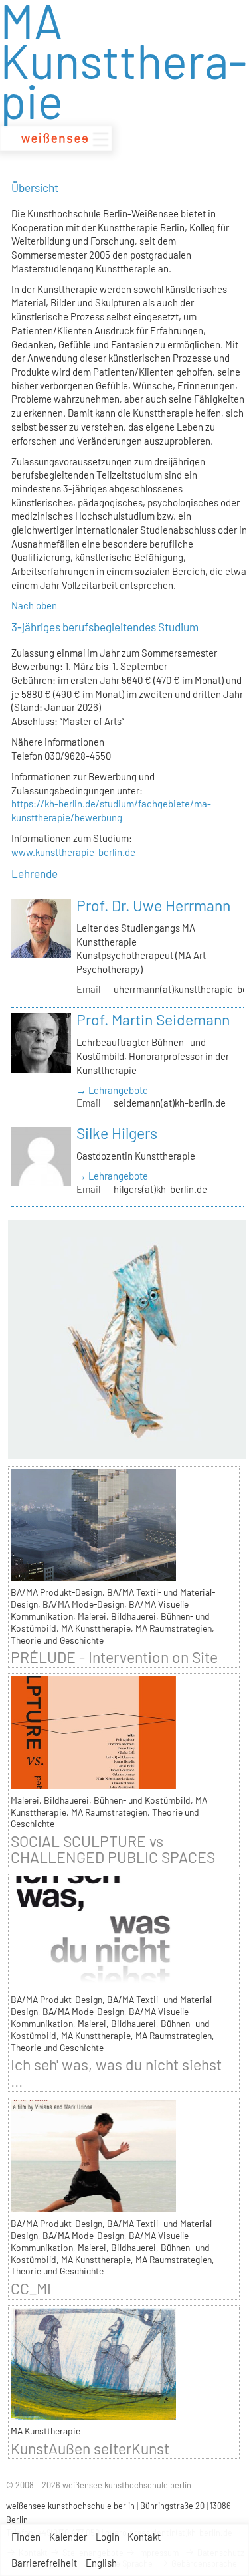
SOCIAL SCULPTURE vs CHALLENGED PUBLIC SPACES (113, 1849)
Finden (26, 2537)
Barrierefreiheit (44, 2563)
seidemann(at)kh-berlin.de (170, 1103)
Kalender (68, 2537)
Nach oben (34, 605)
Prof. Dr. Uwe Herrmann (153, 905)
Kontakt (144, 2537)
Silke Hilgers (117, 1133)
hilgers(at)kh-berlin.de (160, 1189)
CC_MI (31, 2288)
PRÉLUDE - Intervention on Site (114, 1657)
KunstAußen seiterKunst (90, 2448)
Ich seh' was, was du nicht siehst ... (116, 2072)
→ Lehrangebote (112, 1090)
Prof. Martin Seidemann (153, 1020)
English (101, 2563)
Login (108, 2537)
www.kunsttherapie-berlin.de (73, 852)
